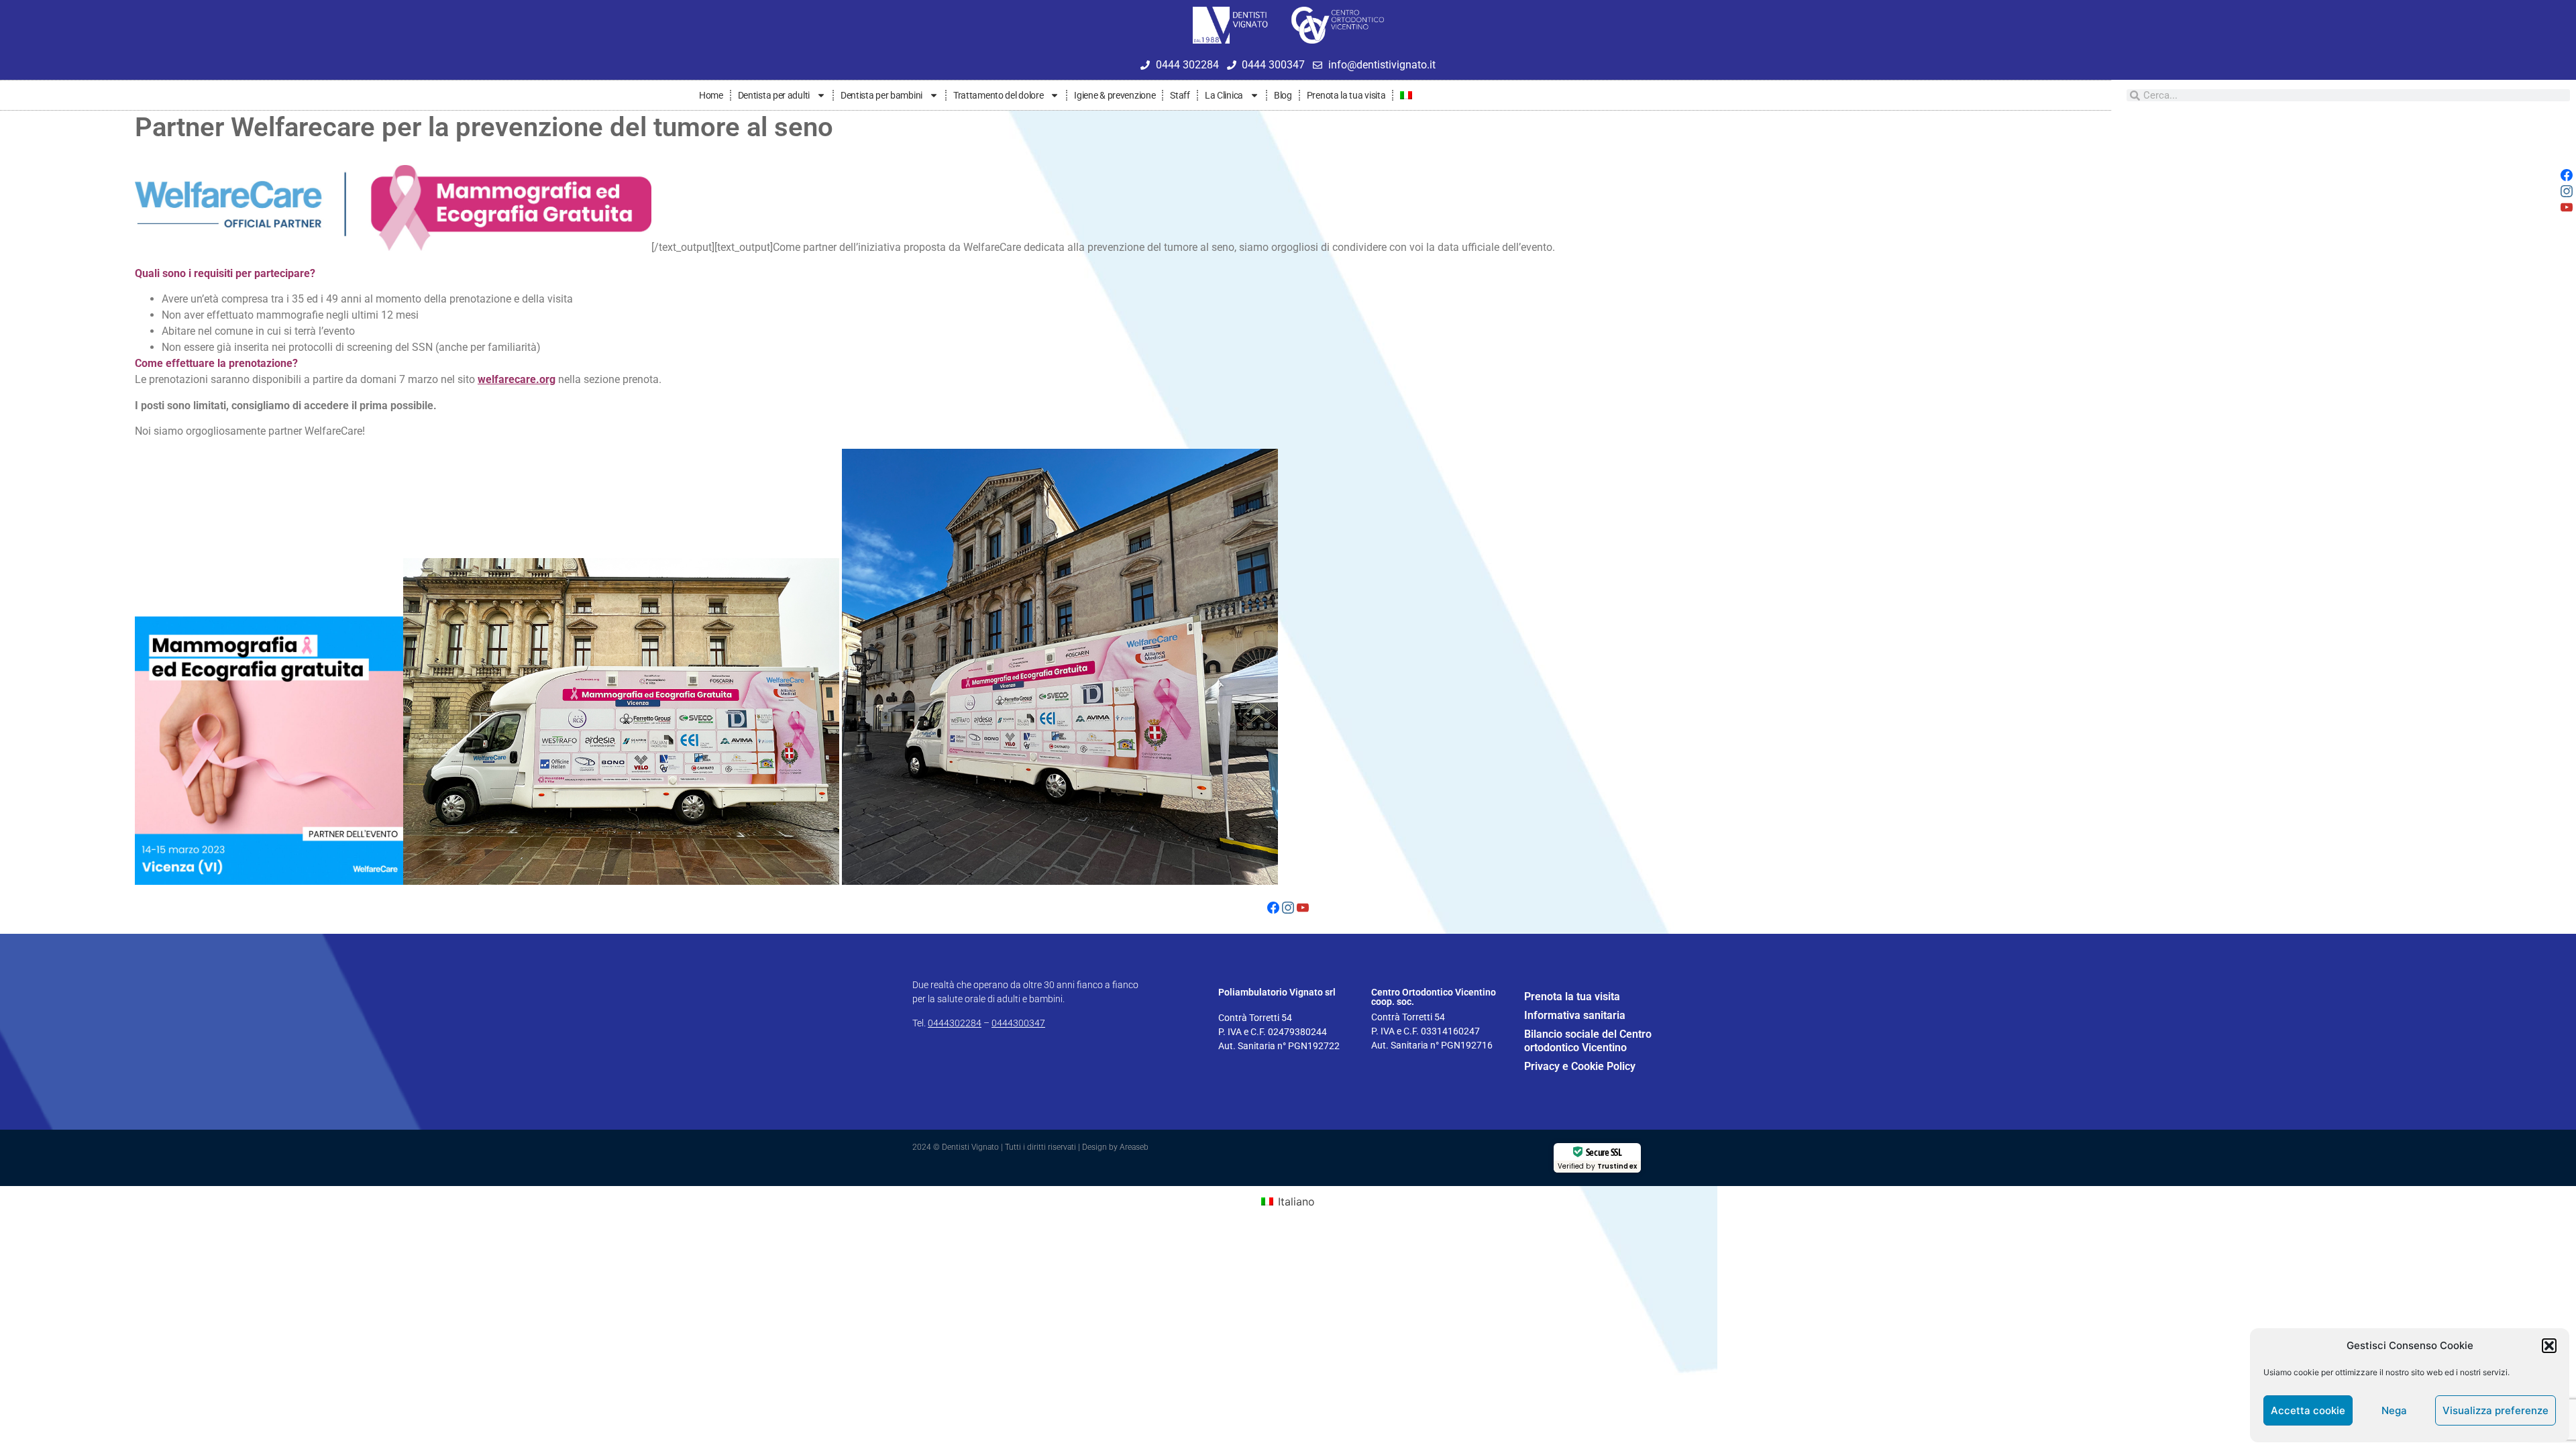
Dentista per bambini (881, 95)
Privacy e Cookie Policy (1580, 1066)
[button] (2549, 1346)
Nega (2394, 1410)
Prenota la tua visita (1346, 95)
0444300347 (1018, 1023)
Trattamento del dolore (998, 95)
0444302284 (955, 1023)
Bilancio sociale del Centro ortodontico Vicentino (1588, 1041)
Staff (1180, 95)
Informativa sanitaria (1575, 1015)
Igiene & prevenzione (1115, 95)
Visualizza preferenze (2495, 1410)
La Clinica (1224, 95)
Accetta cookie (2308, 1410)
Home (711, 95)
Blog (1283, 95)
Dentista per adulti (774, 95)
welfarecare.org (517, 379)
